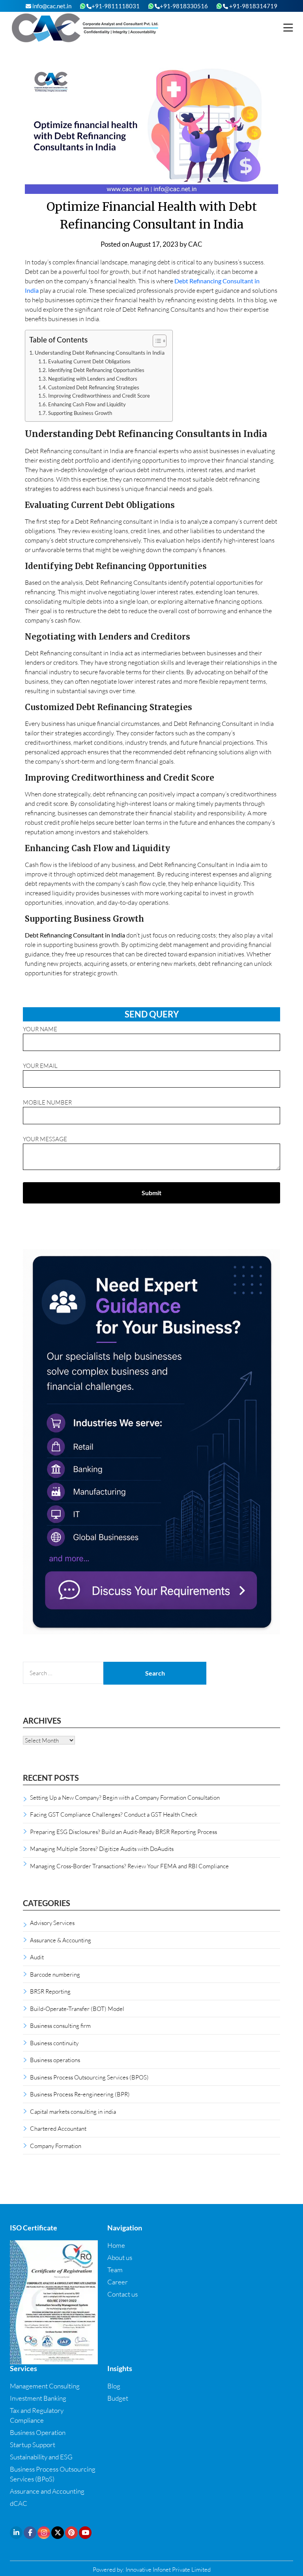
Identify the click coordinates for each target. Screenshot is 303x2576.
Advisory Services (52, 1923)
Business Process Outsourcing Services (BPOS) (89, 2077)
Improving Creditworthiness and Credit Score (99, 396)
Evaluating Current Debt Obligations (89, 361)
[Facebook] (30, 2533)
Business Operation (38, 2432)
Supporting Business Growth (80, 413)
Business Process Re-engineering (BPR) (80, 2094)
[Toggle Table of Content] (156, 341)
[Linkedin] (16, 2533)
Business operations (55, 2060)
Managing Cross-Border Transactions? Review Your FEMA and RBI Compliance (129, 1866)
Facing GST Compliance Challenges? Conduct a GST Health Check (114, 1814)
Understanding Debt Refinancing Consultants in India (100, 352)
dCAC (19, 2503)
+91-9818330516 (184, 6)
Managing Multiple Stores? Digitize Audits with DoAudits (102, 1849)
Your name (40, 1029)
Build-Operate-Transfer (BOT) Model (77, 2009)
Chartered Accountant (58, 2128)
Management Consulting (45, 2386)
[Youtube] (85, 2533)
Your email (40, 1066)
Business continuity (54, 2043)
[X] (58, 2533)
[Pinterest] (71, 2533)
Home (116, 2245)
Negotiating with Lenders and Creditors (93, 379)
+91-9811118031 (116, 6)
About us (120, 2257)
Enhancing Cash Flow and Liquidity (87, 404)
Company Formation (56, 2146)
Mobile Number (47, 1102)
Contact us (123, 2294)
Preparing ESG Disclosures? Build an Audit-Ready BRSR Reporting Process (123, 1832)
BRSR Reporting (50, 1991)
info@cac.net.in (51, 6)
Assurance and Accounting (47, 2491)
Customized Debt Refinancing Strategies (94, 387)
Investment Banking (38, 2398)
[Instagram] (44, 2533)
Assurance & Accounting (61, 1940)
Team (115, 2270)
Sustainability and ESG (41, 2457)
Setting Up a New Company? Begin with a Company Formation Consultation (125, 1797)
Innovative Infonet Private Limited (168, 2569)
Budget (118, 2398)
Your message (45, 1139)
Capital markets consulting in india (73, 2111)
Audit (37, 1957)
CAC (195, 244)
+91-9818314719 (253, 6)
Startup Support (33, 2445)
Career (118, 2282)
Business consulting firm (60, 2025)
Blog (114, 2386)
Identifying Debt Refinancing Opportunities (96, 370)
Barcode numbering (55, 1974)
